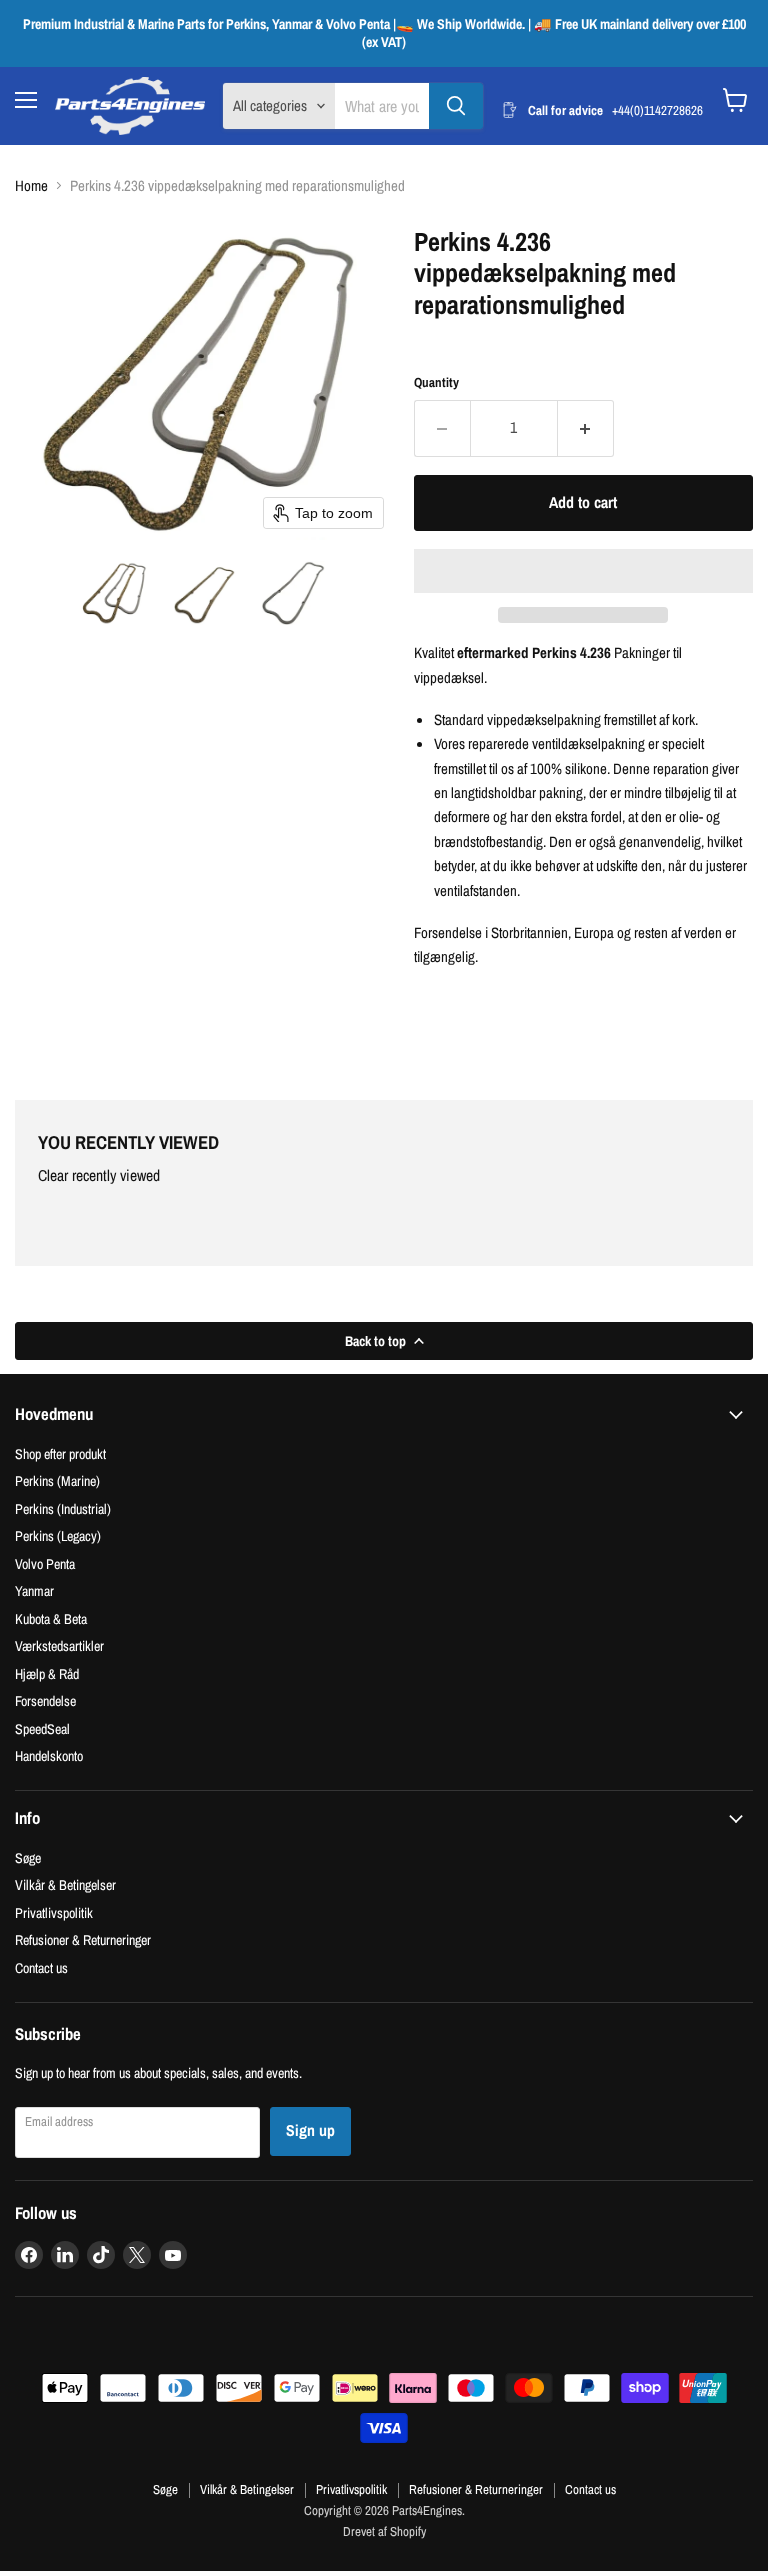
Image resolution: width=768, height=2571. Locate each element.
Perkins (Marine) (57, 1480)
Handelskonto (49, 1755)
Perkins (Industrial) (63, 1508)
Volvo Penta (45, 1563)
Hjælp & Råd (47, 1673)
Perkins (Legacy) (58, 1535)
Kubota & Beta (51, 1618)
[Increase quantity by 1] (586, 428)
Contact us (41, 1967)
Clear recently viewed (99, 1176)
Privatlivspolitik (54, 1912)
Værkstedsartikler (59, 1645)
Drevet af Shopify (384, 2531)
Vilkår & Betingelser (65, 1884)
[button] (115, 593)
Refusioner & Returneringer (83, 1939)
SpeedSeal (42, 1728)
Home (31, 185)
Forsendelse (45, 1700)
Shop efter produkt (60, 1453)
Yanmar (34, 1590)
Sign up (310, 2130)
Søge (28, 1857)
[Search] (456, 106)
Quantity (436, 382)
